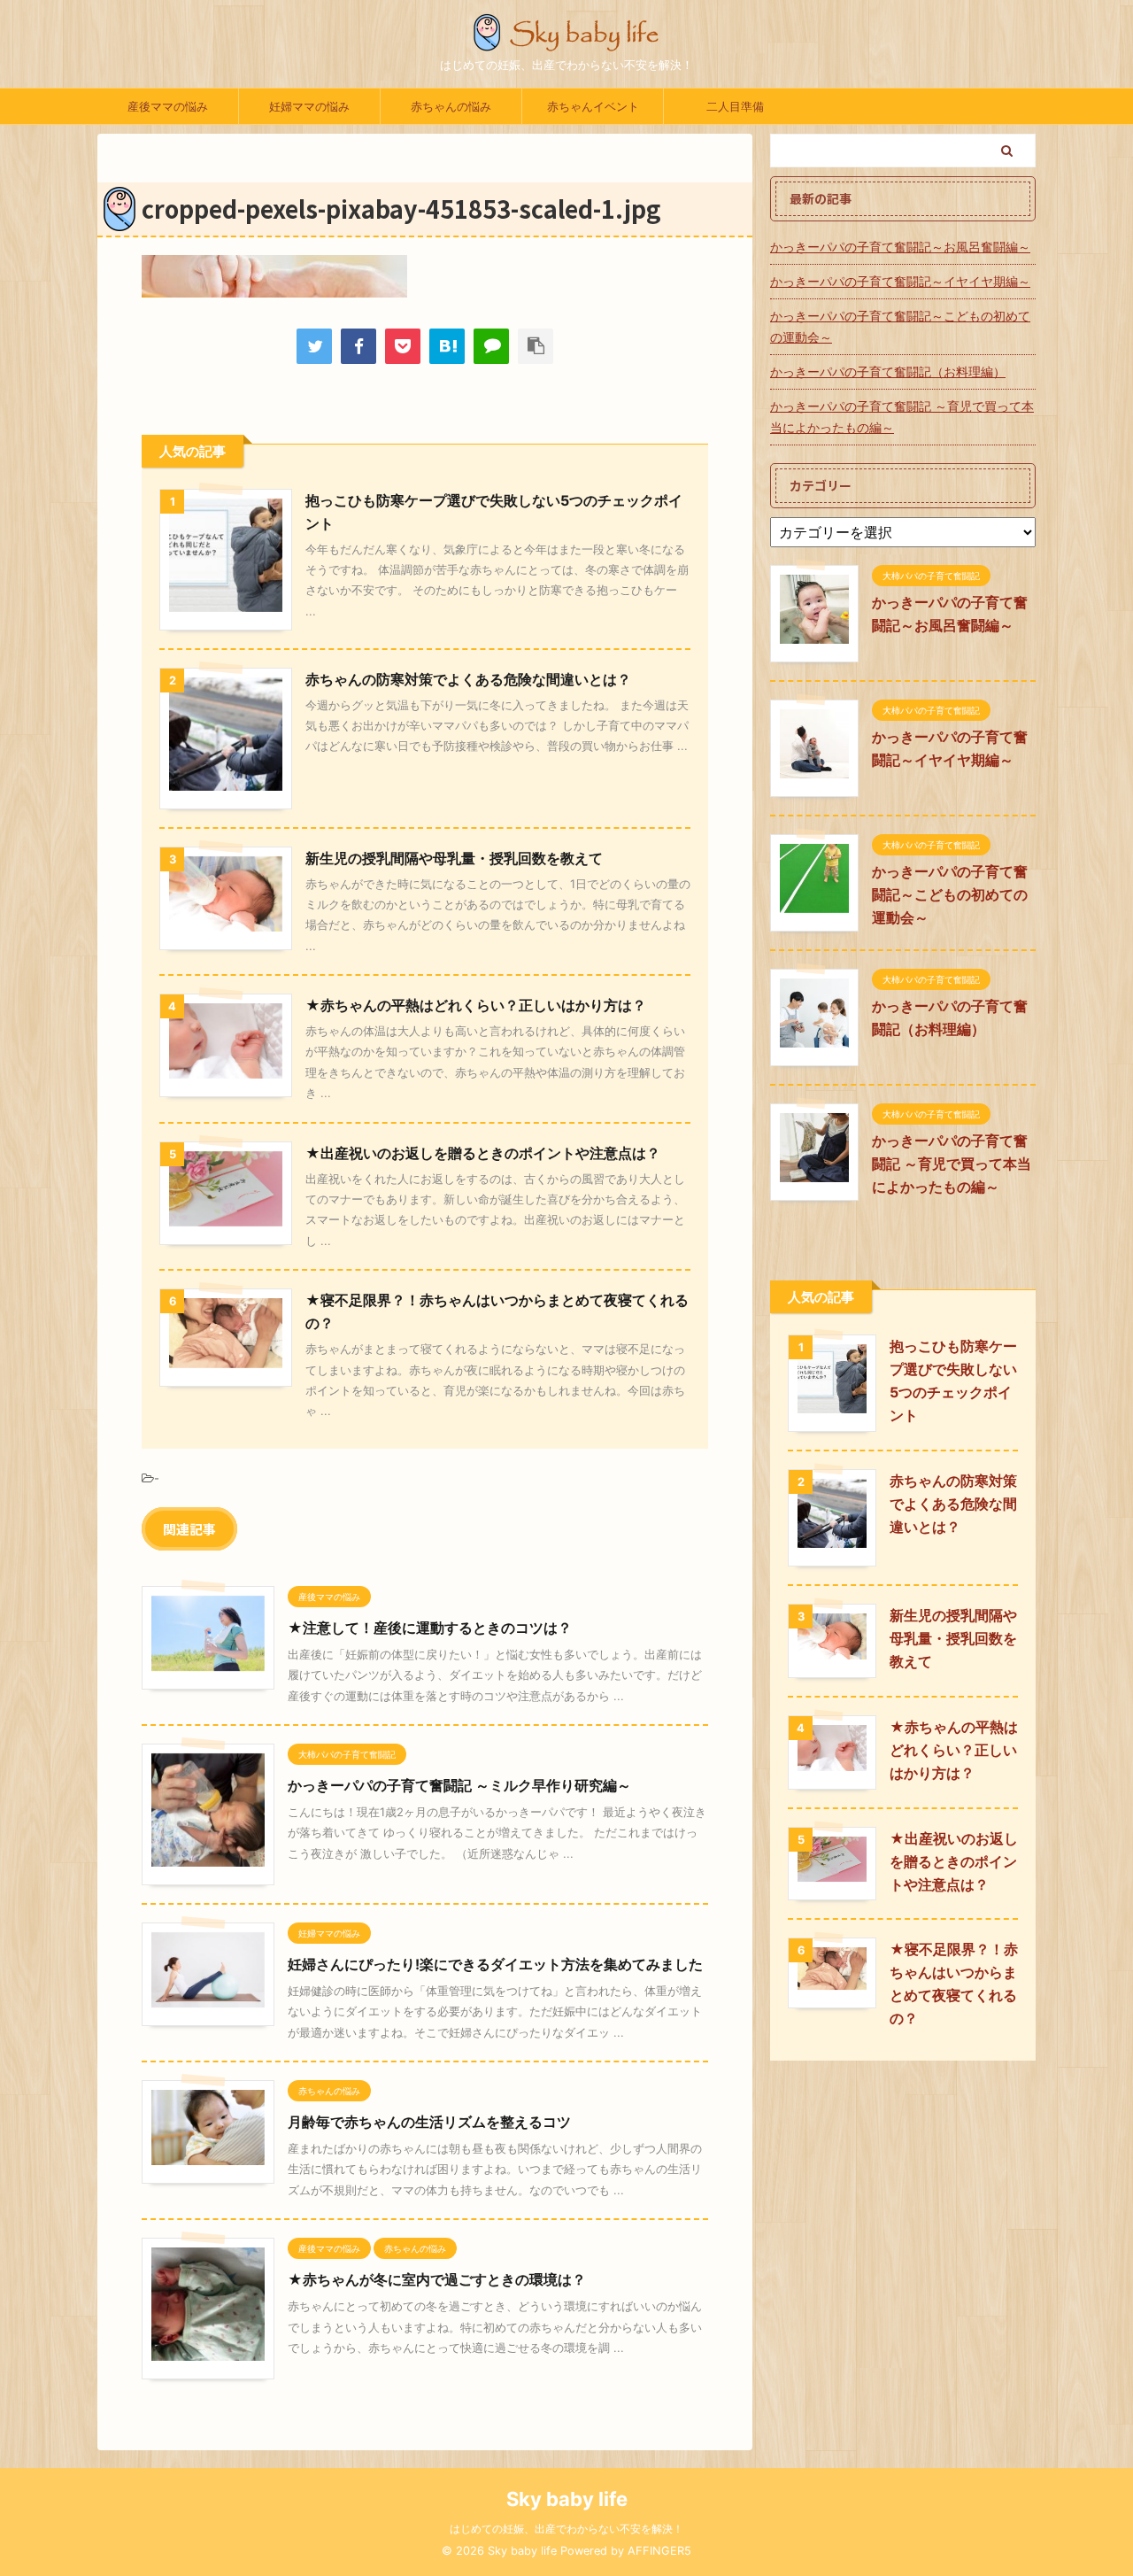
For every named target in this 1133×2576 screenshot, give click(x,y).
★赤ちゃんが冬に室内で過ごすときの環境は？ (437, 2279)
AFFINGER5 (659, 2551)
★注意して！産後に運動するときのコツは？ (430, 1628)
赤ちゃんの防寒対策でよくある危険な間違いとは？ (468, 679)
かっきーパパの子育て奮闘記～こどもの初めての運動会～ (900, 326)
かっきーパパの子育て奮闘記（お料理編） (888, 371)
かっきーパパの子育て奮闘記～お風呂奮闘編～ (900, 247)
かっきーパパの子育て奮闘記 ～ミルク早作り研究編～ (459, 1785)
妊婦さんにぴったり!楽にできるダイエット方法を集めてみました (495, 1964)
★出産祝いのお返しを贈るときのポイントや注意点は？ (483, 1153)
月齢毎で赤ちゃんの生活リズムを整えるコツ (429, 2122)
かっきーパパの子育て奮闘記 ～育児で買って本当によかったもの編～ (902, 417)
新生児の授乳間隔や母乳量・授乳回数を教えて (454, 858)
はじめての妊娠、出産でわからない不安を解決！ (566, 2529)
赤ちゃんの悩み (451, 106)
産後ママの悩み (168, 106)
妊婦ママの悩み (309, 106)
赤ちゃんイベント (593, 106)
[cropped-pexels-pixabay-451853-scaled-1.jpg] (447, 346)
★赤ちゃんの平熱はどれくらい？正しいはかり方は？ (476, 1005)
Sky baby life (567, 2499)
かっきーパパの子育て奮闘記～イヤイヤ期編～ (900, 281)
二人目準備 (735, 106)
